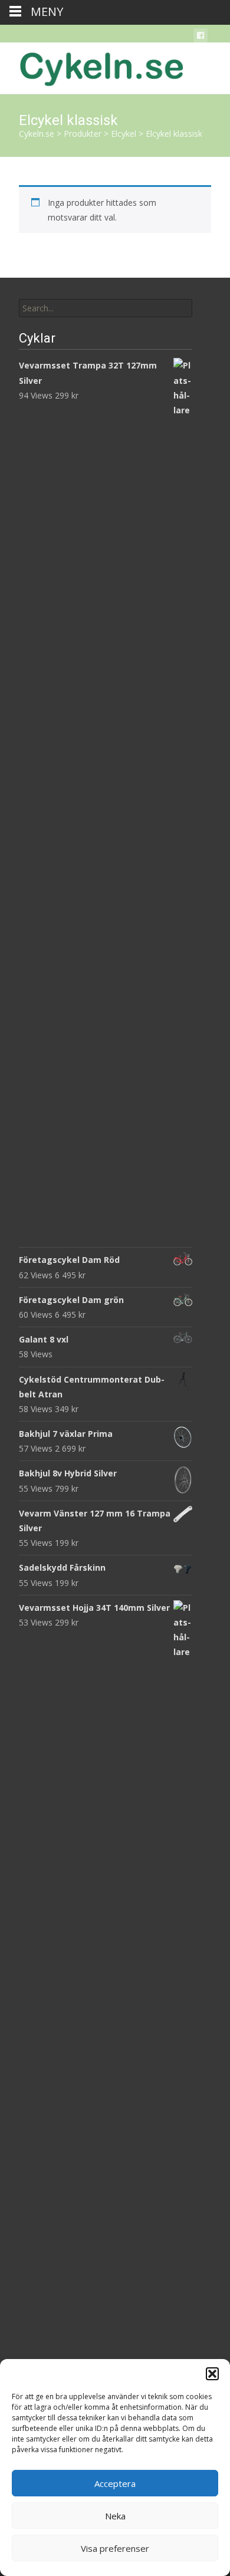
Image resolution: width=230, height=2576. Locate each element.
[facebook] (201, 37)
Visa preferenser (115, 2548)
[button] (212, 2374)
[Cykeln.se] (92, 66)
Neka (115, 2516)
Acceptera (115, 2483)
